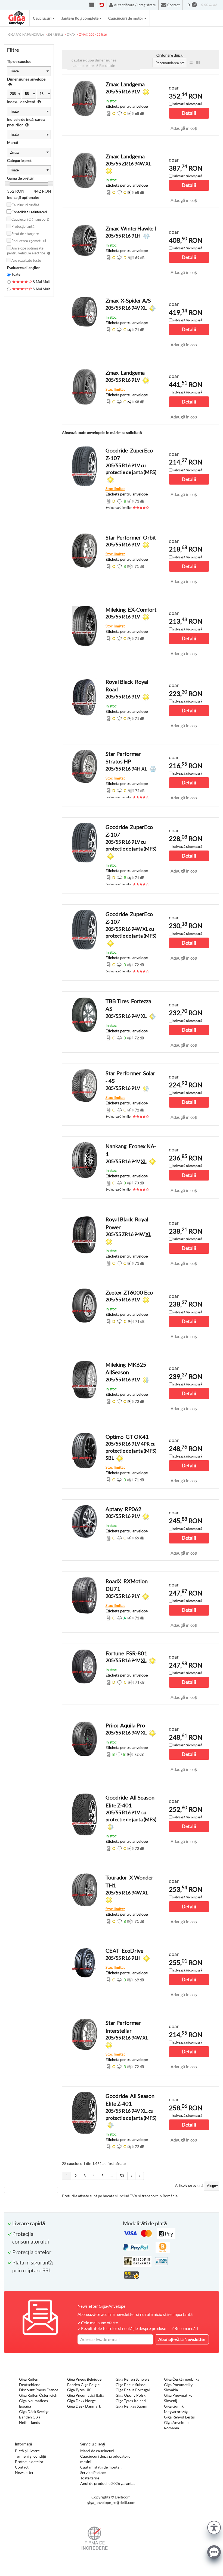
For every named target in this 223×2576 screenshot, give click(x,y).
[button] (214, 2527)
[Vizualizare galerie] (198, 63)
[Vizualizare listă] (191, 63)
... (112, 2176)
